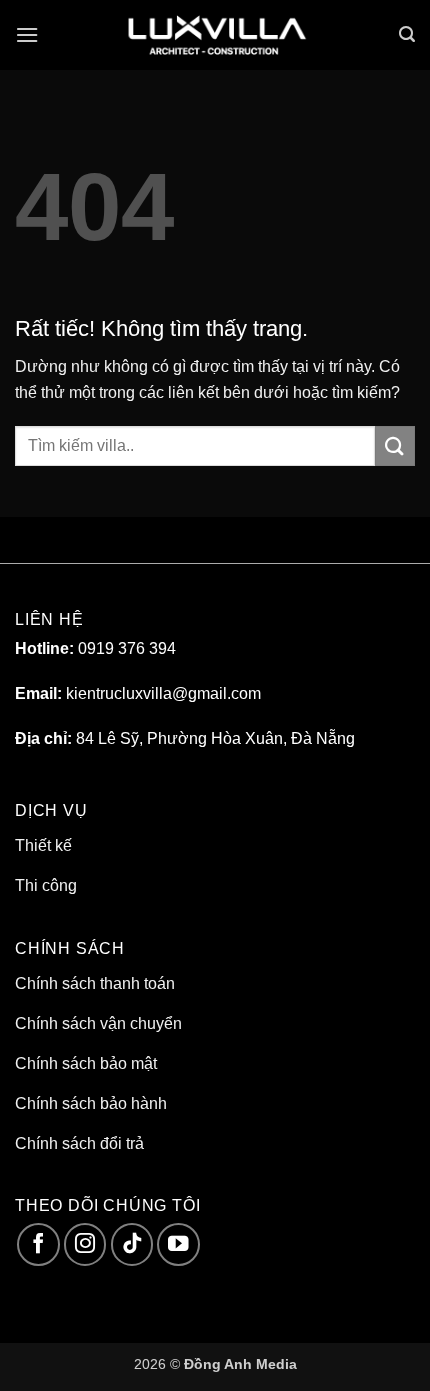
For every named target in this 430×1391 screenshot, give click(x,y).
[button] (27, 34)
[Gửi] (395, 445)
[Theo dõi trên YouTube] (178, 1244)
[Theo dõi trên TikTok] (132, 1244)
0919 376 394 (127, 648)
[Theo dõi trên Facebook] (38, 1244)
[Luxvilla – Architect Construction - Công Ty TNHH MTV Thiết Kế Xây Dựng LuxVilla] (215, 35)
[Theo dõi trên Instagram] (85, 1244)
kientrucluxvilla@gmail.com (163, 693)
